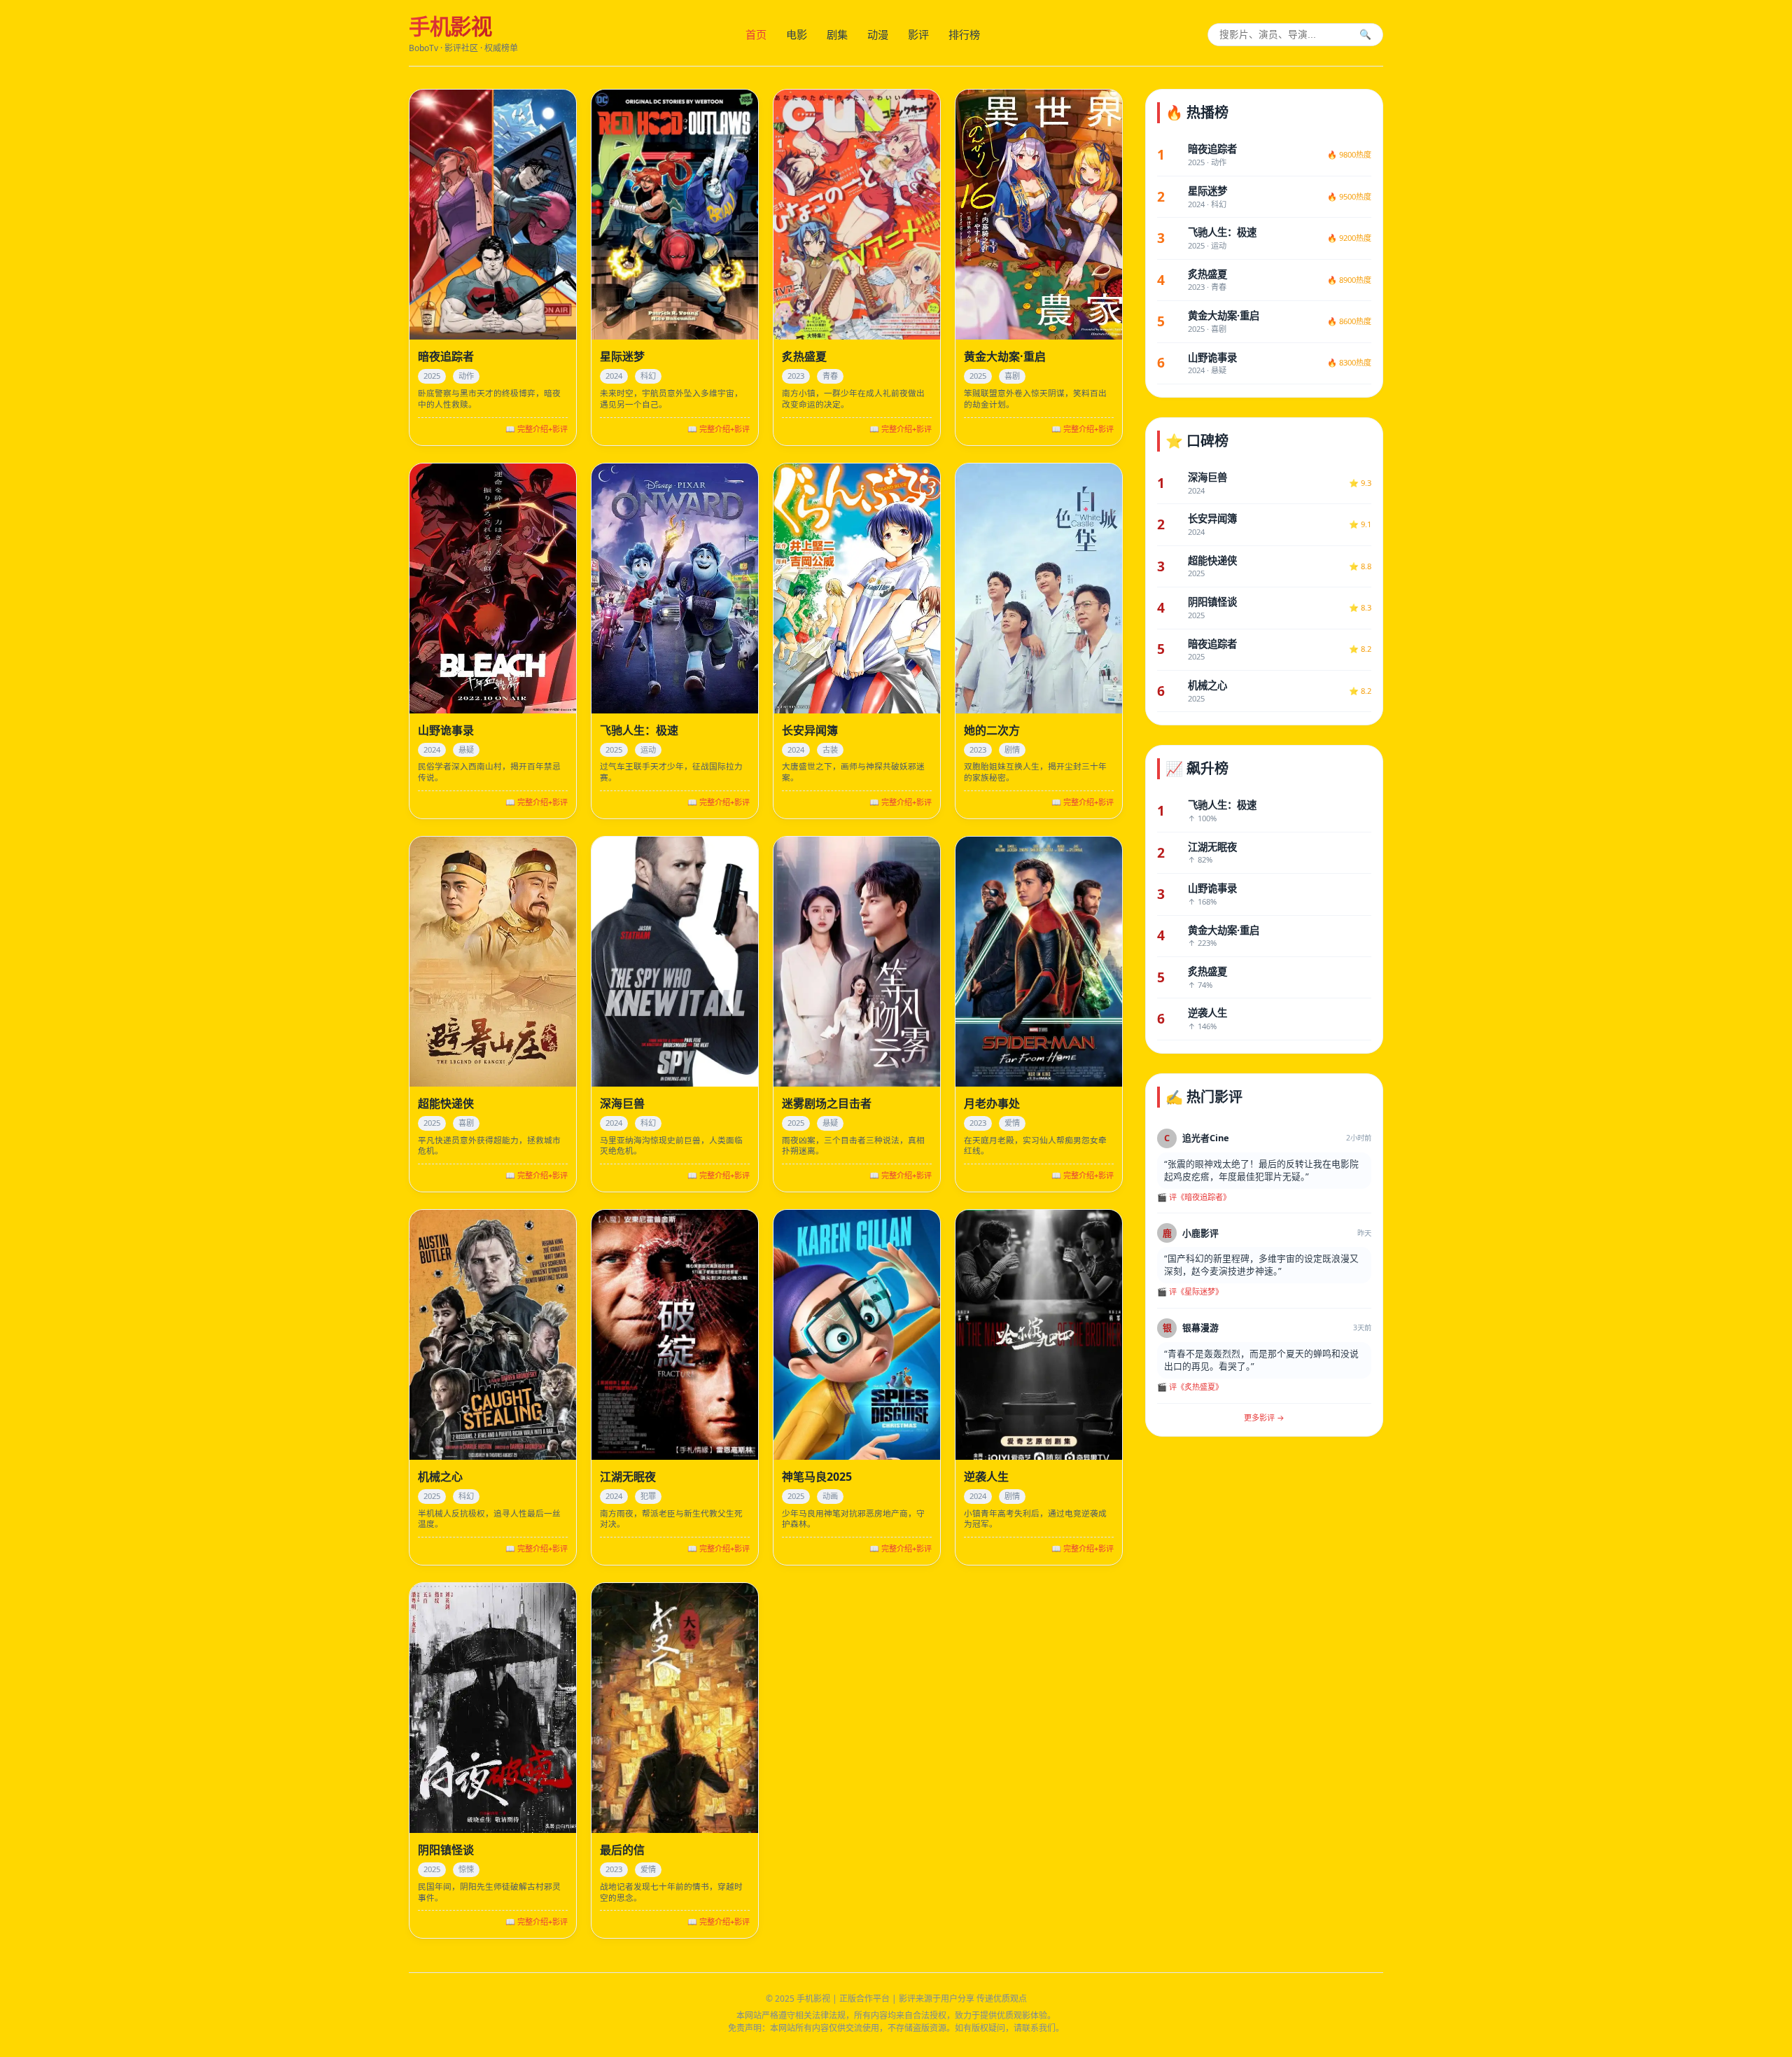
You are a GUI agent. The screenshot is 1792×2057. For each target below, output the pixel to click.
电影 (797, 34)
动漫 (878, 34)
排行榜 (964, 34)
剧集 (837, 34)
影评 (918, 34)
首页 (756, 34)
